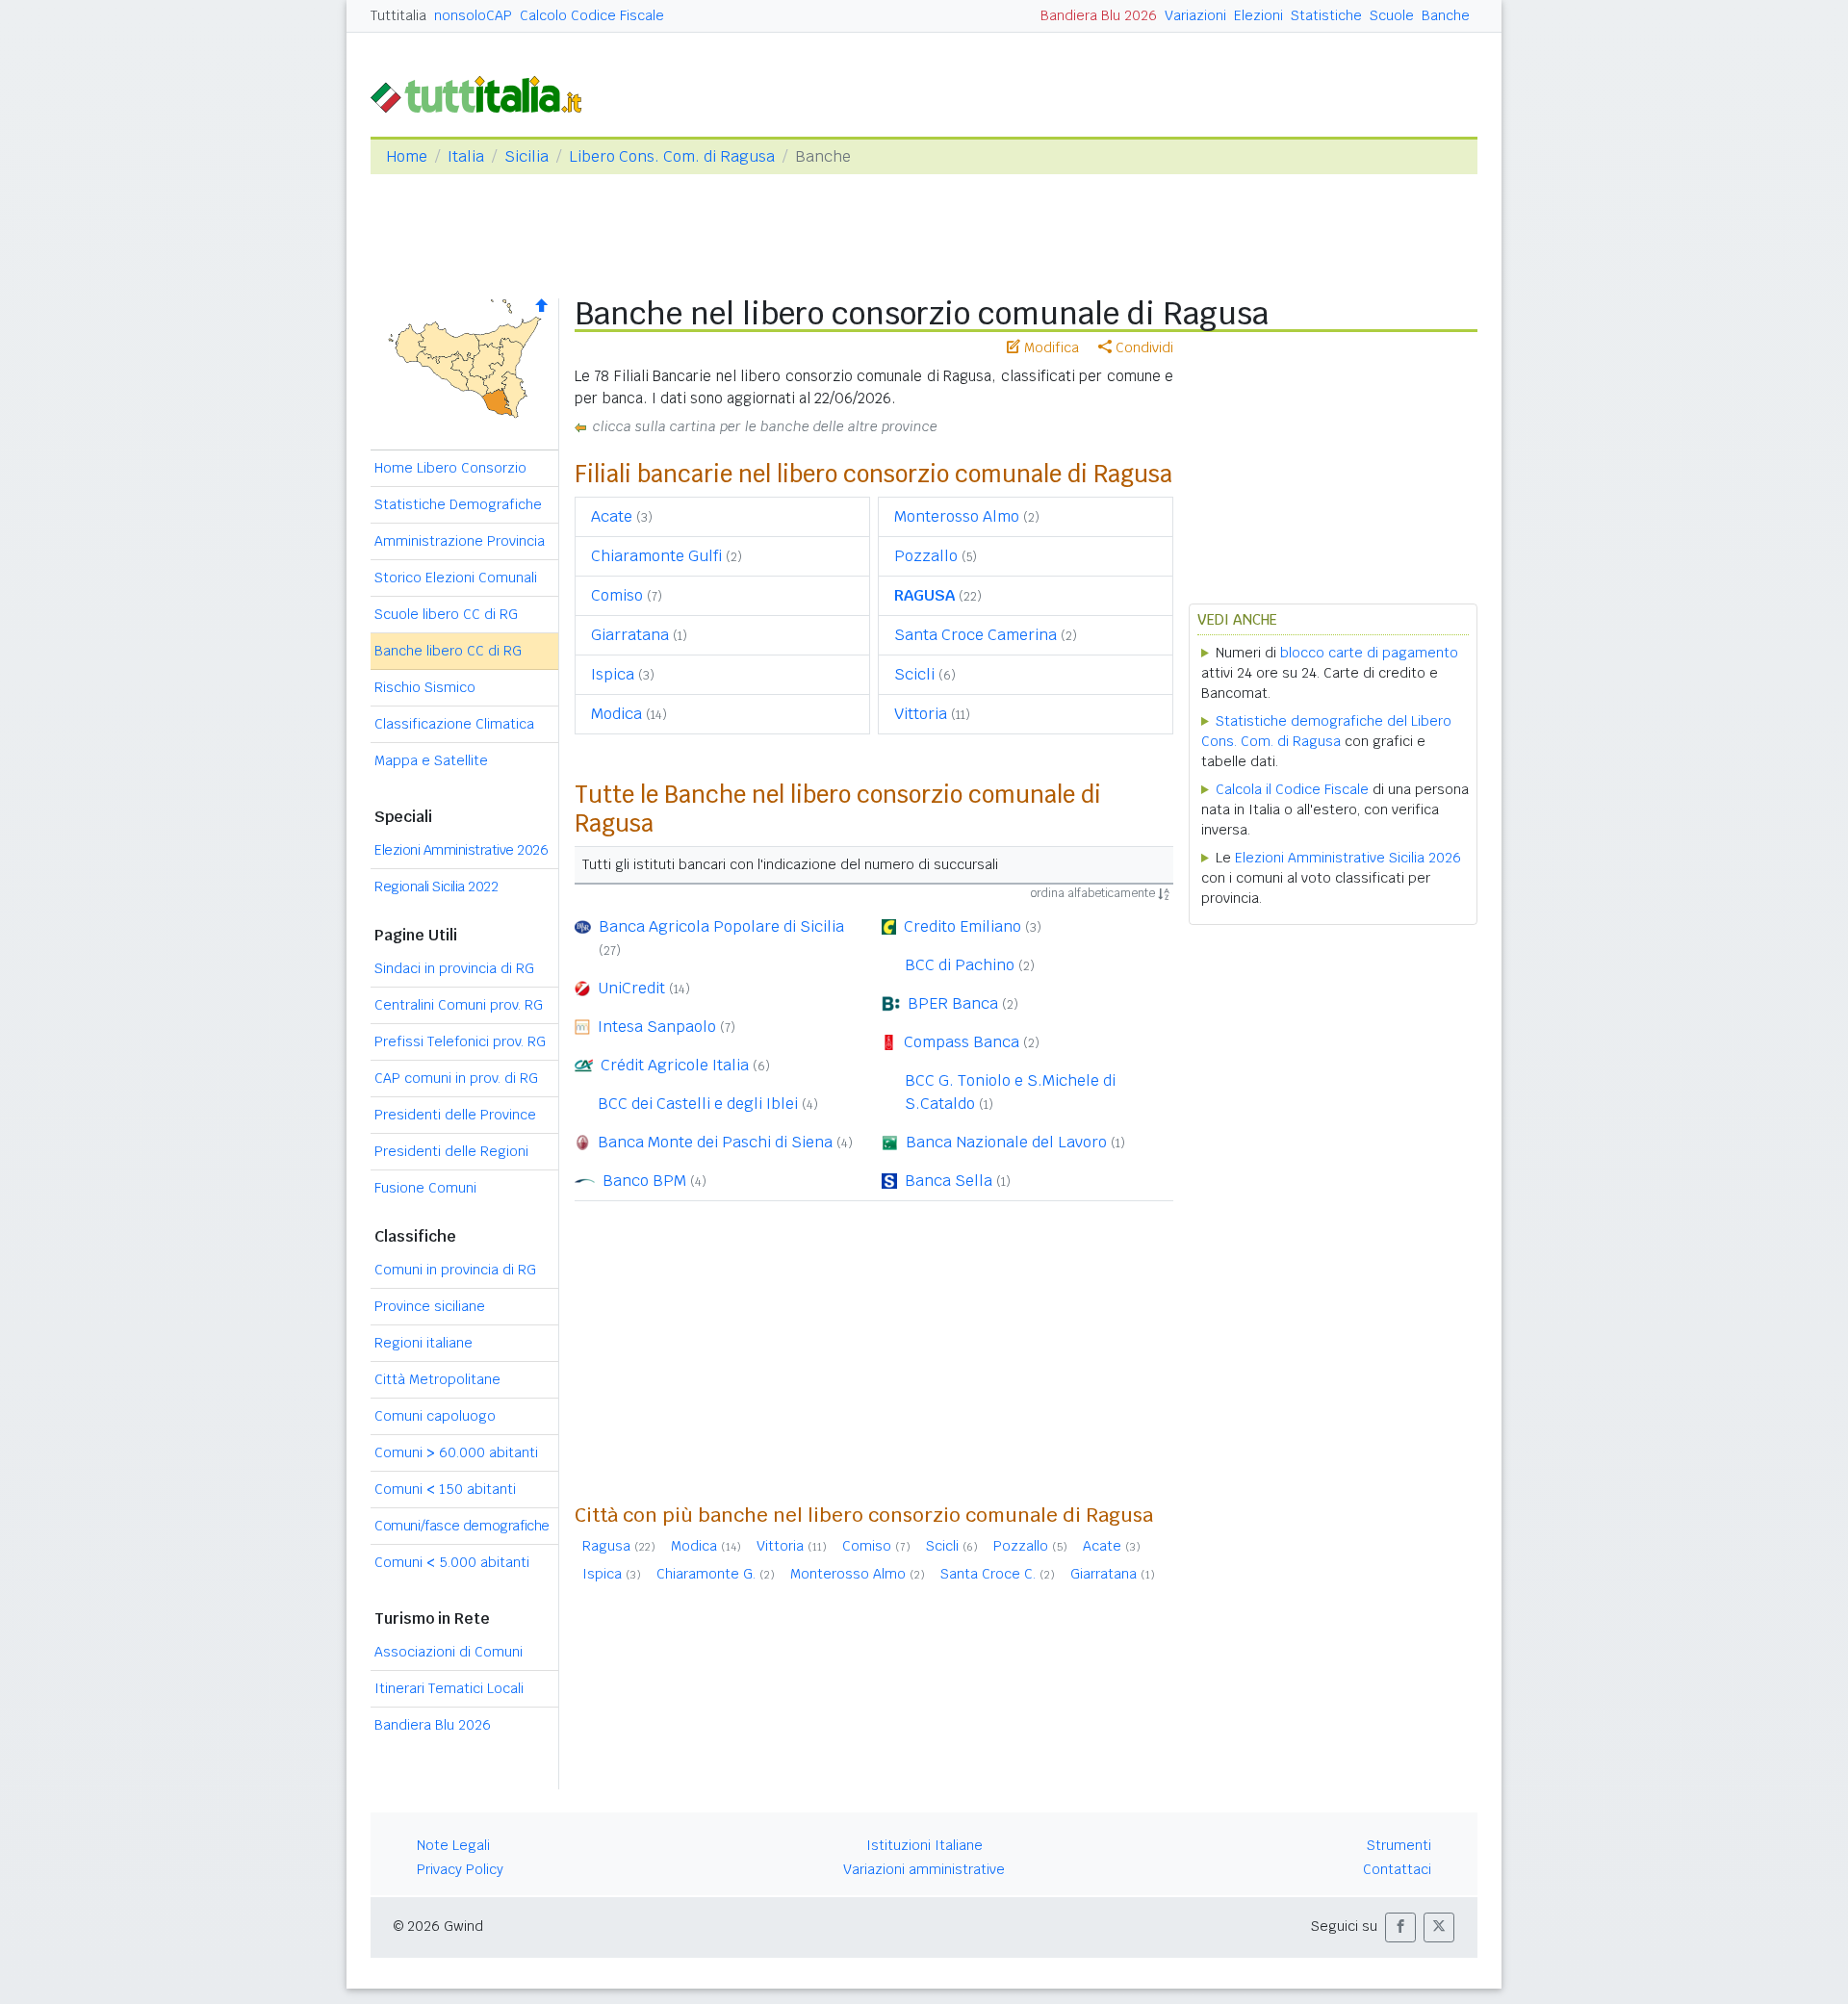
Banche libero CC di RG (448, 651)
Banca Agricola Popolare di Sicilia (721, 926)
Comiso (617, 595)
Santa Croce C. (988, 1574)
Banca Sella (949, 1181)
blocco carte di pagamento (1369, 653)
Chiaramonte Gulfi (656, 556)
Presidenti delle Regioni (451, 1151)
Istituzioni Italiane (924, 1845)
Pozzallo (926, 556)
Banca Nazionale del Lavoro (1006, 1142)
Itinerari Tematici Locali (449, 1688)
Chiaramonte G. (706, 1574)
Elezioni (1258, 15)
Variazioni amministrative (924, 1869)
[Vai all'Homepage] (484, 93)
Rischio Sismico (425, 687)
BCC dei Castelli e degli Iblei (698, 1104)
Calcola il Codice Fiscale (1292, 789)
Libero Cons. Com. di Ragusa (672, 156)
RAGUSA (924, 595)
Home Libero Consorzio (450, 468)
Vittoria (921, 714)
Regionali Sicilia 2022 (436, 886)
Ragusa (606, 1546)
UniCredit (631, 988)
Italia (466, 156)
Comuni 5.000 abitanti (452, 1562)
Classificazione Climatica (454, 724)
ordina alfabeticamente (1094, 893)
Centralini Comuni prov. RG (459, 1005)
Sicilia (526, 156)
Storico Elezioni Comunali (456, 578)
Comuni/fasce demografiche (462, 1526)
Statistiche (1326, 15)
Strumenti (1399, 1845)
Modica (616, 714)
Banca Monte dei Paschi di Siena (715, 1142)
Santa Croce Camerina (975, 635)
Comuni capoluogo (435, 1416)
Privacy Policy (460, 1869)
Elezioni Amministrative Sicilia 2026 (1348, 858)
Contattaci (1397, 1869)
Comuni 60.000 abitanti (456, 1452)
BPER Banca (953, 1003)
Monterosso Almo (957, 516)
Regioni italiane (423, 1343)
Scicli (914, 674)
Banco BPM (644, 1181)
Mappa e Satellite (431, 760)
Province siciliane (430, 1306)
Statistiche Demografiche (458, 504)
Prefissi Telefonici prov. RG (460, 1041)
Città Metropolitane (437, 1379)
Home (407, 156)
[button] (1400, 1927)
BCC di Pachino (960, 965)
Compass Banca (962, 1042)
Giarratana (630, 635)
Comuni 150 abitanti (445, 1489)
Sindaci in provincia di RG (454, 968)
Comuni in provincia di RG (455, 1270)
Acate (612, 516)
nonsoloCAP (473, 15)
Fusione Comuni (425, 1188)
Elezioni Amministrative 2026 (461, 850)
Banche (1446, 15)
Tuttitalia (398, 15)
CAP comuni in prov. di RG (456, 1078)
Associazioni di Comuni (449, 1652)
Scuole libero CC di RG (446, 614)
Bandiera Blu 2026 (1099, 15)
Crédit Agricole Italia (675, 1065)
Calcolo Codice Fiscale (592, 15)
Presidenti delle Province (455, 1115)
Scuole (1392, 15)
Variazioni (1195, 15)
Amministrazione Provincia (460, 541)
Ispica (613, 674)
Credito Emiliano (962, 926)
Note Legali (453, 1845)
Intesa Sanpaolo (657, 1027)
